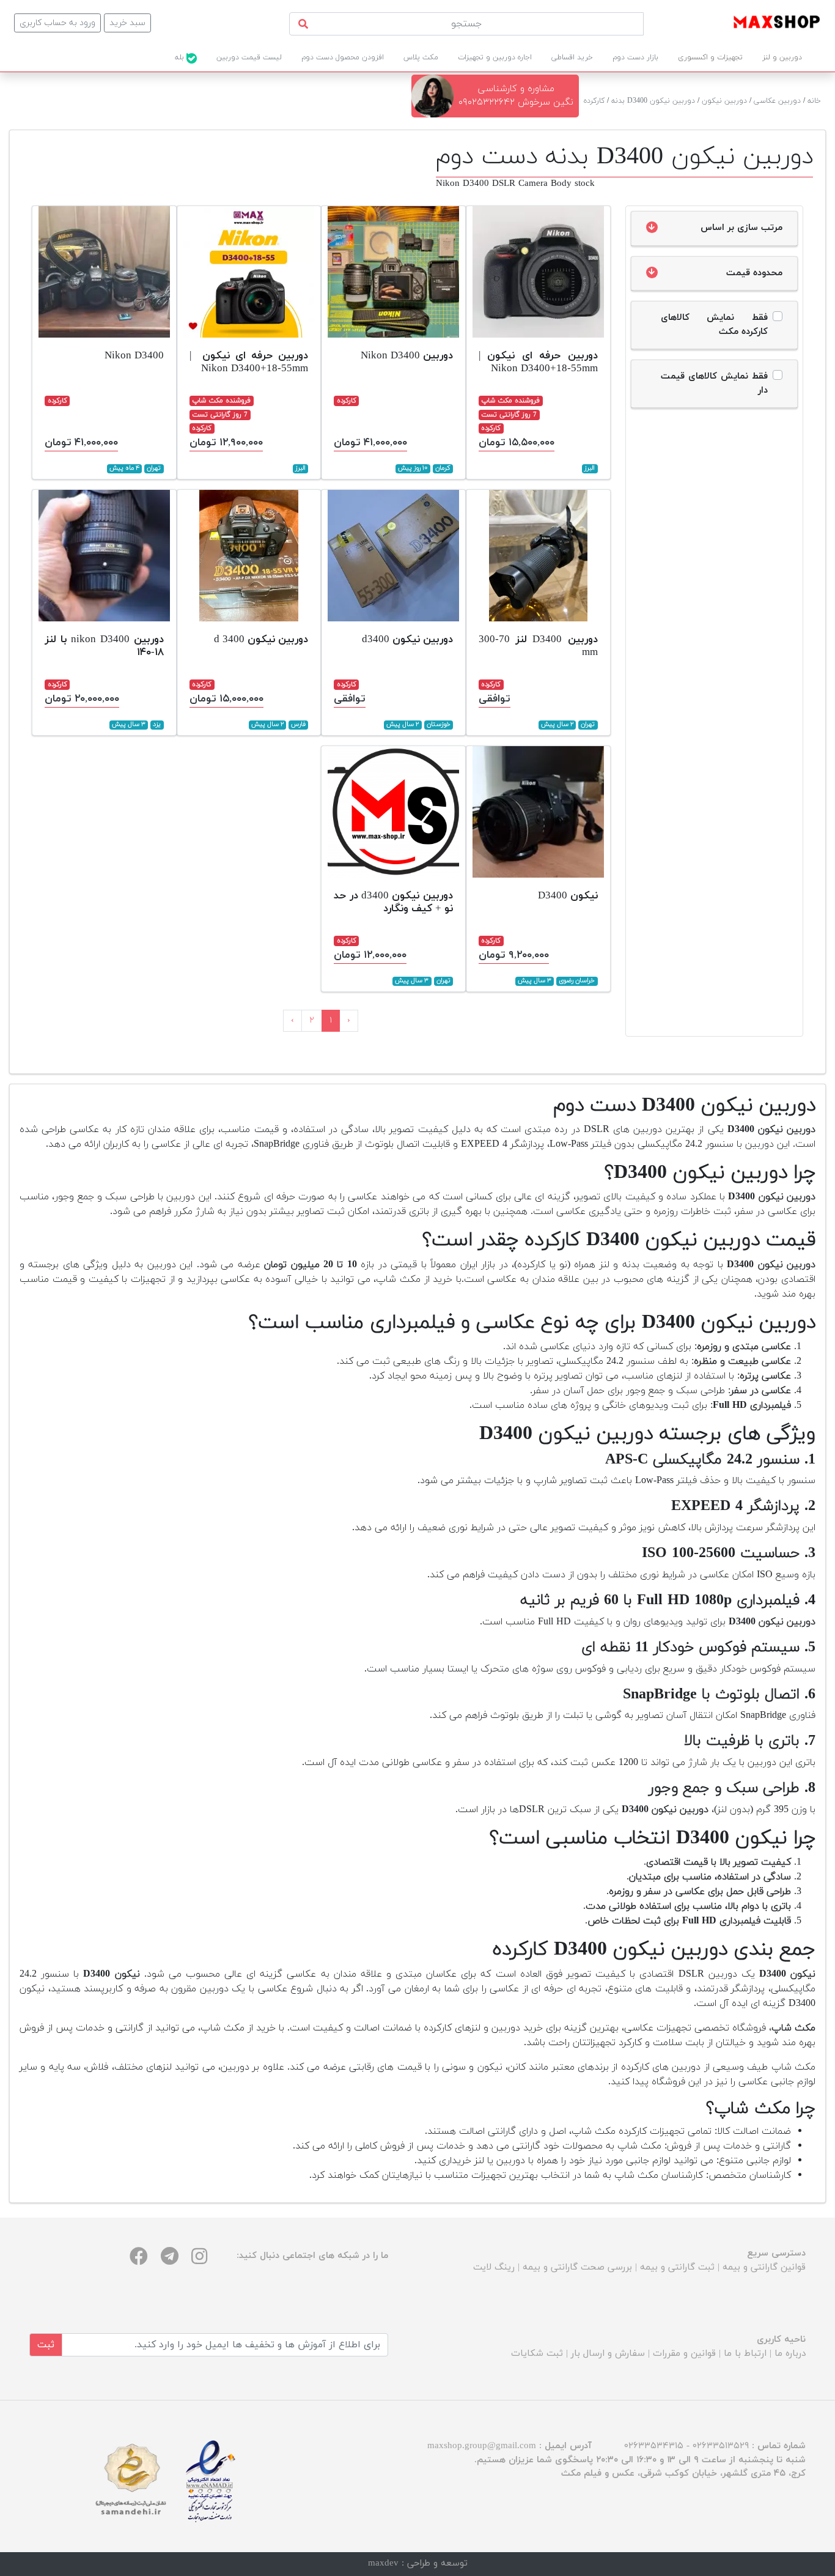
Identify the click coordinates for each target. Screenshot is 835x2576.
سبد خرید (127, 23)
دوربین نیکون (724, 101)
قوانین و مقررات (684, 2354)
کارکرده (594, 101)
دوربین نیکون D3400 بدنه (653, 101)
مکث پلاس (421, 57)
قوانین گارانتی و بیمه (764, 2267)
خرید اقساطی (572, 57)
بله (181, 57)
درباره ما (790, 2354)
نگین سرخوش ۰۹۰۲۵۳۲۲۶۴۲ (516, 102)
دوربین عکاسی (777, 101)
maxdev (383, 2563)
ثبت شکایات (537, 2354)
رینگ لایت (494, 2267)
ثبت (46, 2345)
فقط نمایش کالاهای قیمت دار (715, 383)
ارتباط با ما (745, 2354)
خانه (814, 101)
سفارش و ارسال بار (608, 2354)
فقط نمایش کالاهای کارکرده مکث (715, 325)
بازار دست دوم (635, 57)
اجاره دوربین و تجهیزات (495, 57)
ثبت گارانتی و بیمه (677, 2267)
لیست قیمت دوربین (249, 57)
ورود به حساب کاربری (57, 23)
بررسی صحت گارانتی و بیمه (577, 2267)
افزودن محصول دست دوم (343, 57)
